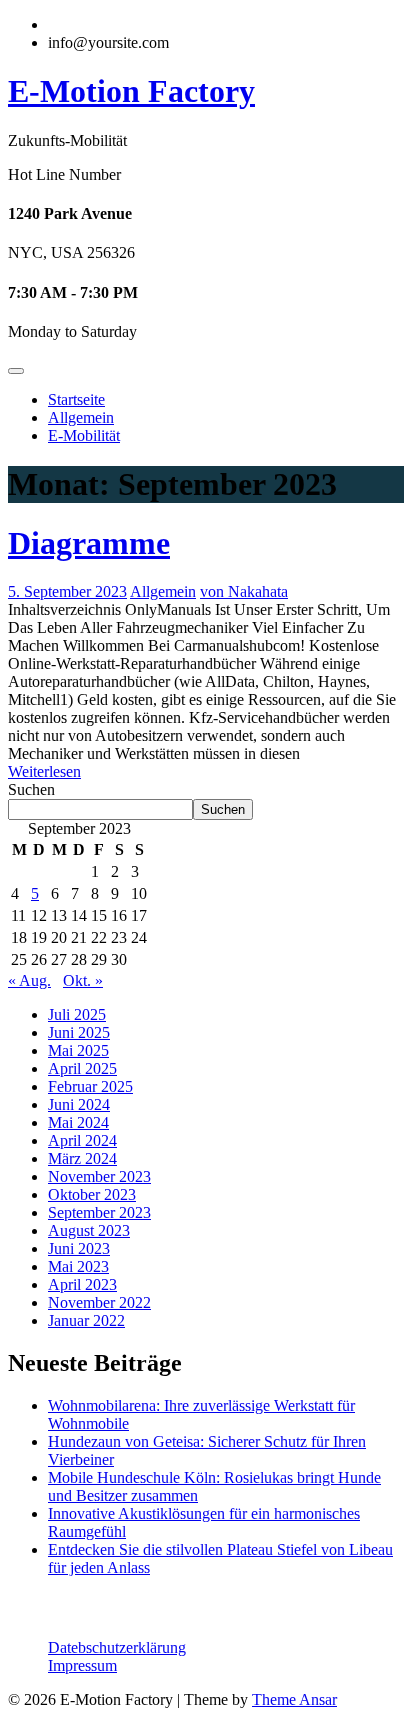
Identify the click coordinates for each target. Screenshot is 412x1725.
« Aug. (29, 980)
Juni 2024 (79, 1104)
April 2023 (82, 1284)
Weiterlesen (44, 771)
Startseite (76, 399)
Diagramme (89, 543)
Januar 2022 (86, 1320)
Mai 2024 (78, 1122)
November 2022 (99, 1302)
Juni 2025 (79, 1032)
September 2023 (99, 1212)
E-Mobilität (84, 435)
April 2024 (82, 1140)
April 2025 (82, 1068)
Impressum (82, 1665)
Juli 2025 (77, 1014)
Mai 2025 (78, 1050)
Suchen (31, 789)
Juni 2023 (79, 1248)
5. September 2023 (67, 591)
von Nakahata (244, 591)
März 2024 (82, 1158)
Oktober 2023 (92, 1194)
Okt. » (83, 980)
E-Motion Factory (131, 91)
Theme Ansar (294, 1699)
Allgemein (81, 417)
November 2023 (99, 1176)
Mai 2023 (78, 1266)
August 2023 (89, 1230)
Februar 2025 (90, 1086)
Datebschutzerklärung (117, 1647)
